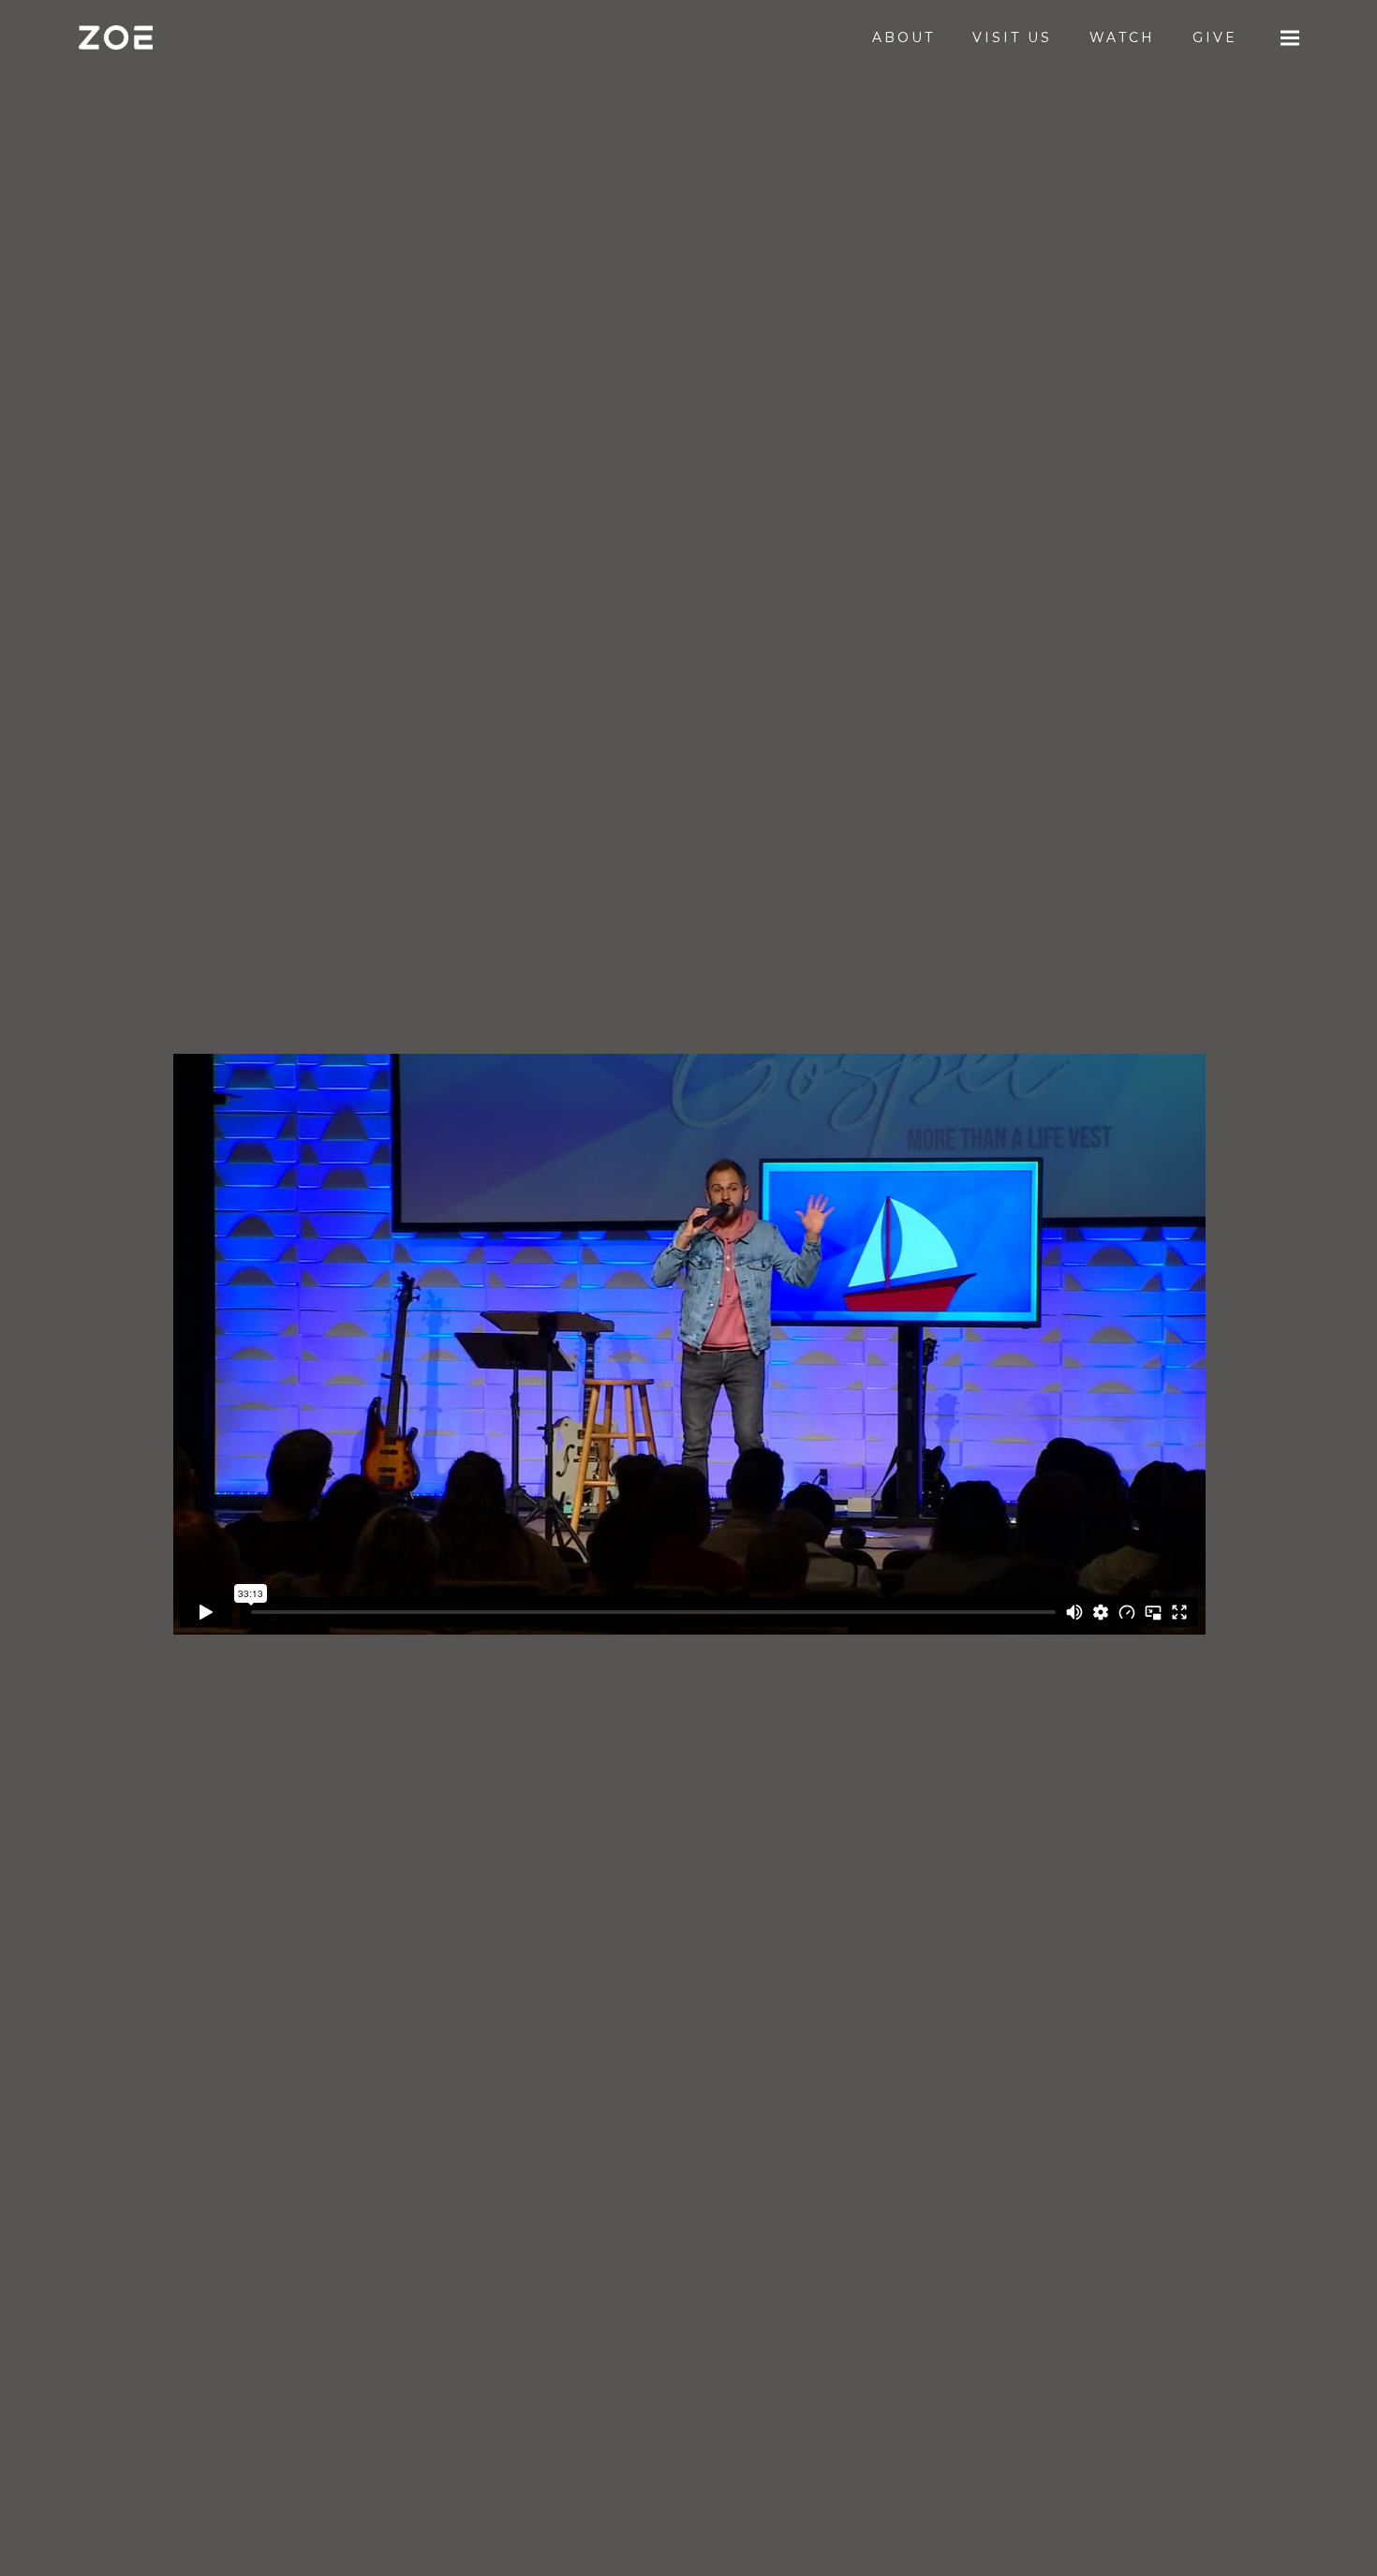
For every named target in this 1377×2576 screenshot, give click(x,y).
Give (1215, 37)
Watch (1122, 37)
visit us (1012, 37)
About (903, 37)
